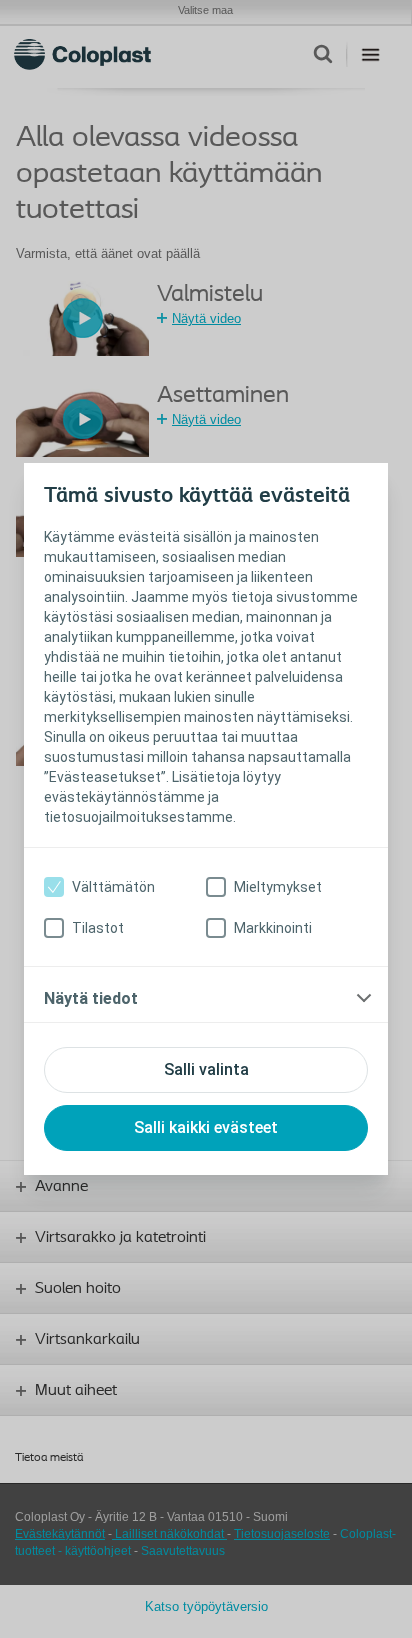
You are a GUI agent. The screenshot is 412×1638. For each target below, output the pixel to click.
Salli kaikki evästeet (206, 1127)
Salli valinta (206, 1069)
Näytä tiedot (91, 998)
